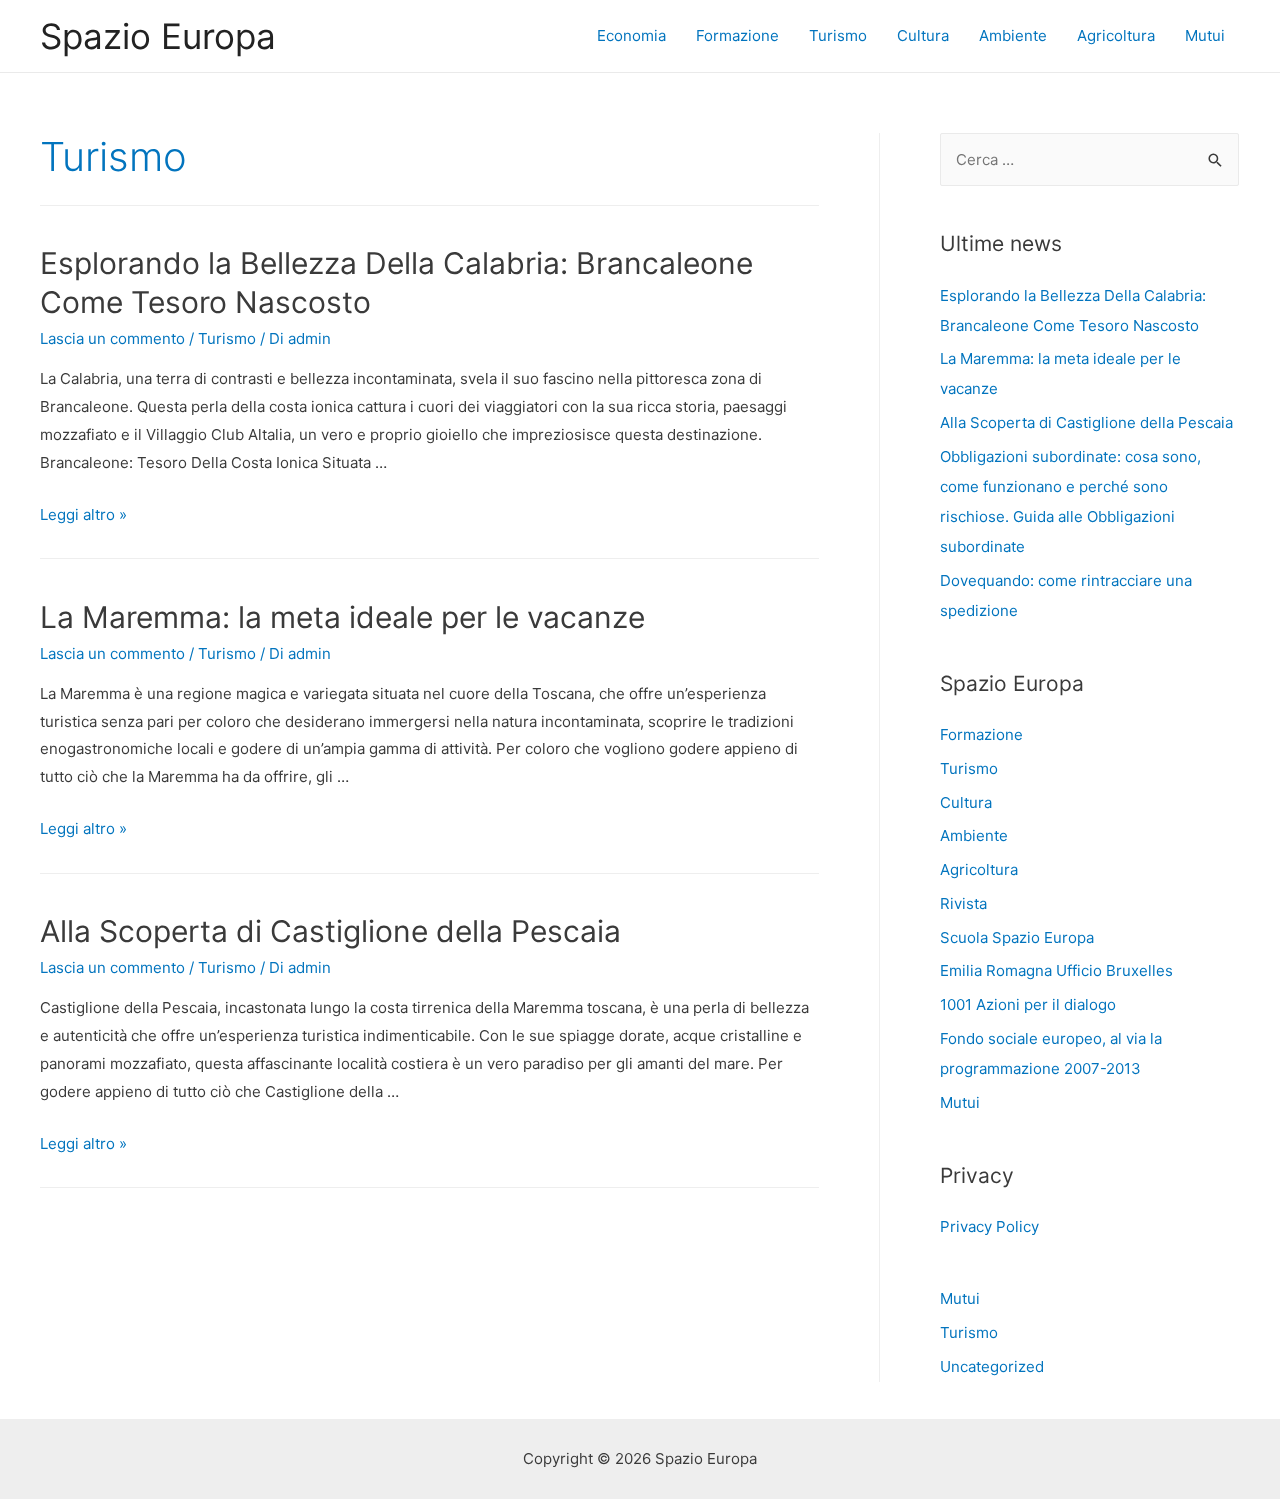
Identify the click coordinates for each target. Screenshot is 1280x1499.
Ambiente (1013, 35)
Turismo (838, 35)
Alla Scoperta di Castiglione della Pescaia (330, 931)
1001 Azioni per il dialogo (1028, 1004)
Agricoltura (1116, 35)
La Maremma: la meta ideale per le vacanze (342, 617)
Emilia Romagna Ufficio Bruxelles (1056, 970)
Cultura (923, 35)
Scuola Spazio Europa (1017, 937)
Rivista (963, 903)
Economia (631, 35)
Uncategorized (992, 1366)
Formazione (737, 35)
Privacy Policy (989, 1226)
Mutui (1205, 35)
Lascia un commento (112, 338)
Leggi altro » (83, 514)
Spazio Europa (158, 36)
